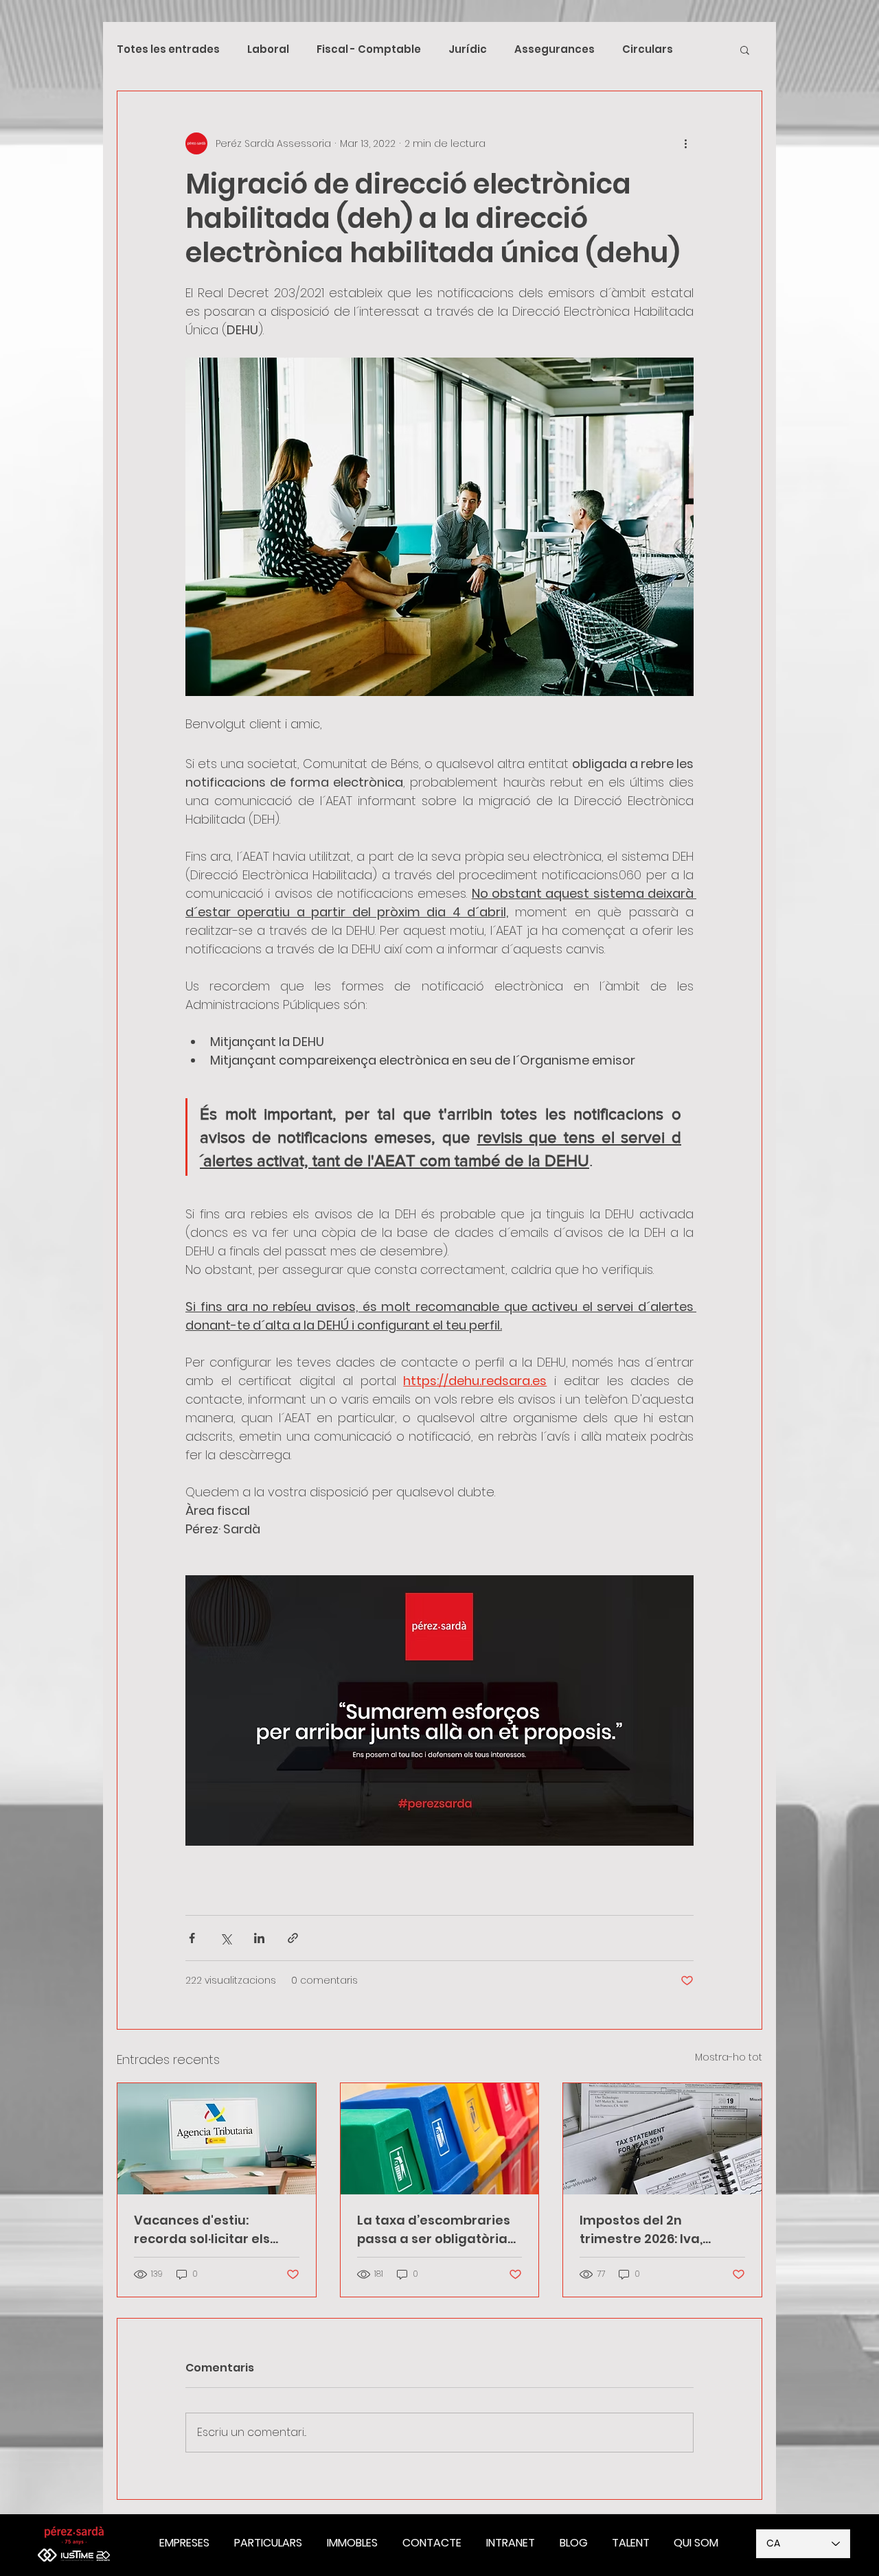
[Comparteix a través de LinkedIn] (259, 1938)
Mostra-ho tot (729, 2057)
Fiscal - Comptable (369, 49)
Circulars (648, 49)
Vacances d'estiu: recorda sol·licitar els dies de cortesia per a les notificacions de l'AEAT (215, 2230)
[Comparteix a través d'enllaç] (293, 1938)
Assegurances (555, 49)
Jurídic (468, 49)
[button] (745, 49)
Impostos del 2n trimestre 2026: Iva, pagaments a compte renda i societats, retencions (651, 2230)
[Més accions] (685, 143)
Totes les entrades (168, 49)
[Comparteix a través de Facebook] (192, 1938)
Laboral (268, 49)
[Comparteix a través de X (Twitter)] (226, 1938)
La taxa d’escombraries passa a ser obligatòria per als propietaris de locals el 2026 (434, 2230)
